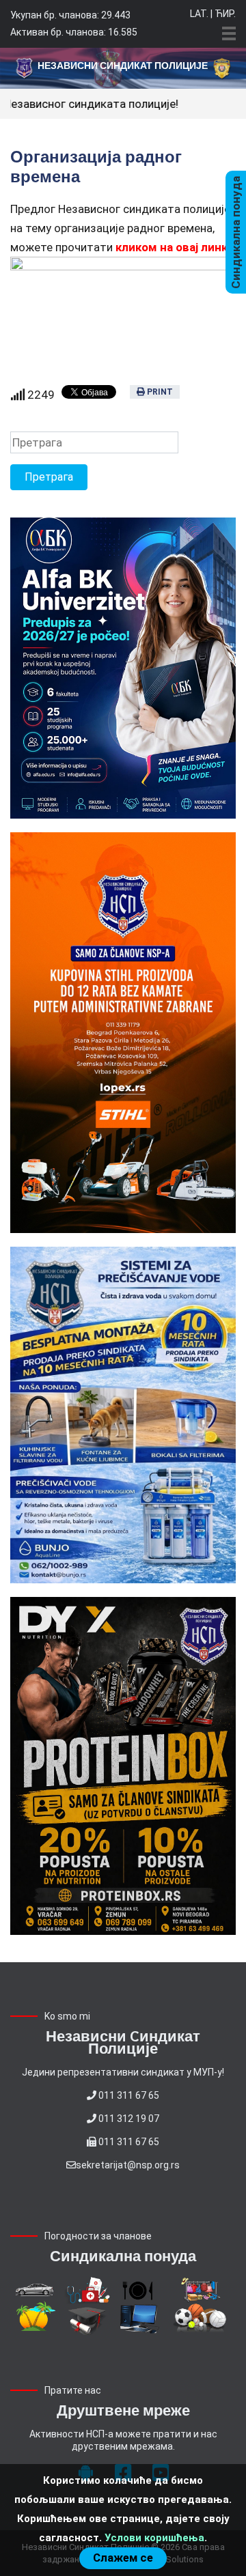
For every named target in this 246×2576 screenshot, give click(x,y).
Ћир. (225, 14)
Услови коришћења (154, 2538)
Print (159, 392)
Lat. (199, 14)
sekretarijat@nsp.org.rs (128, 2165)
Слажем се (123, 2558)
